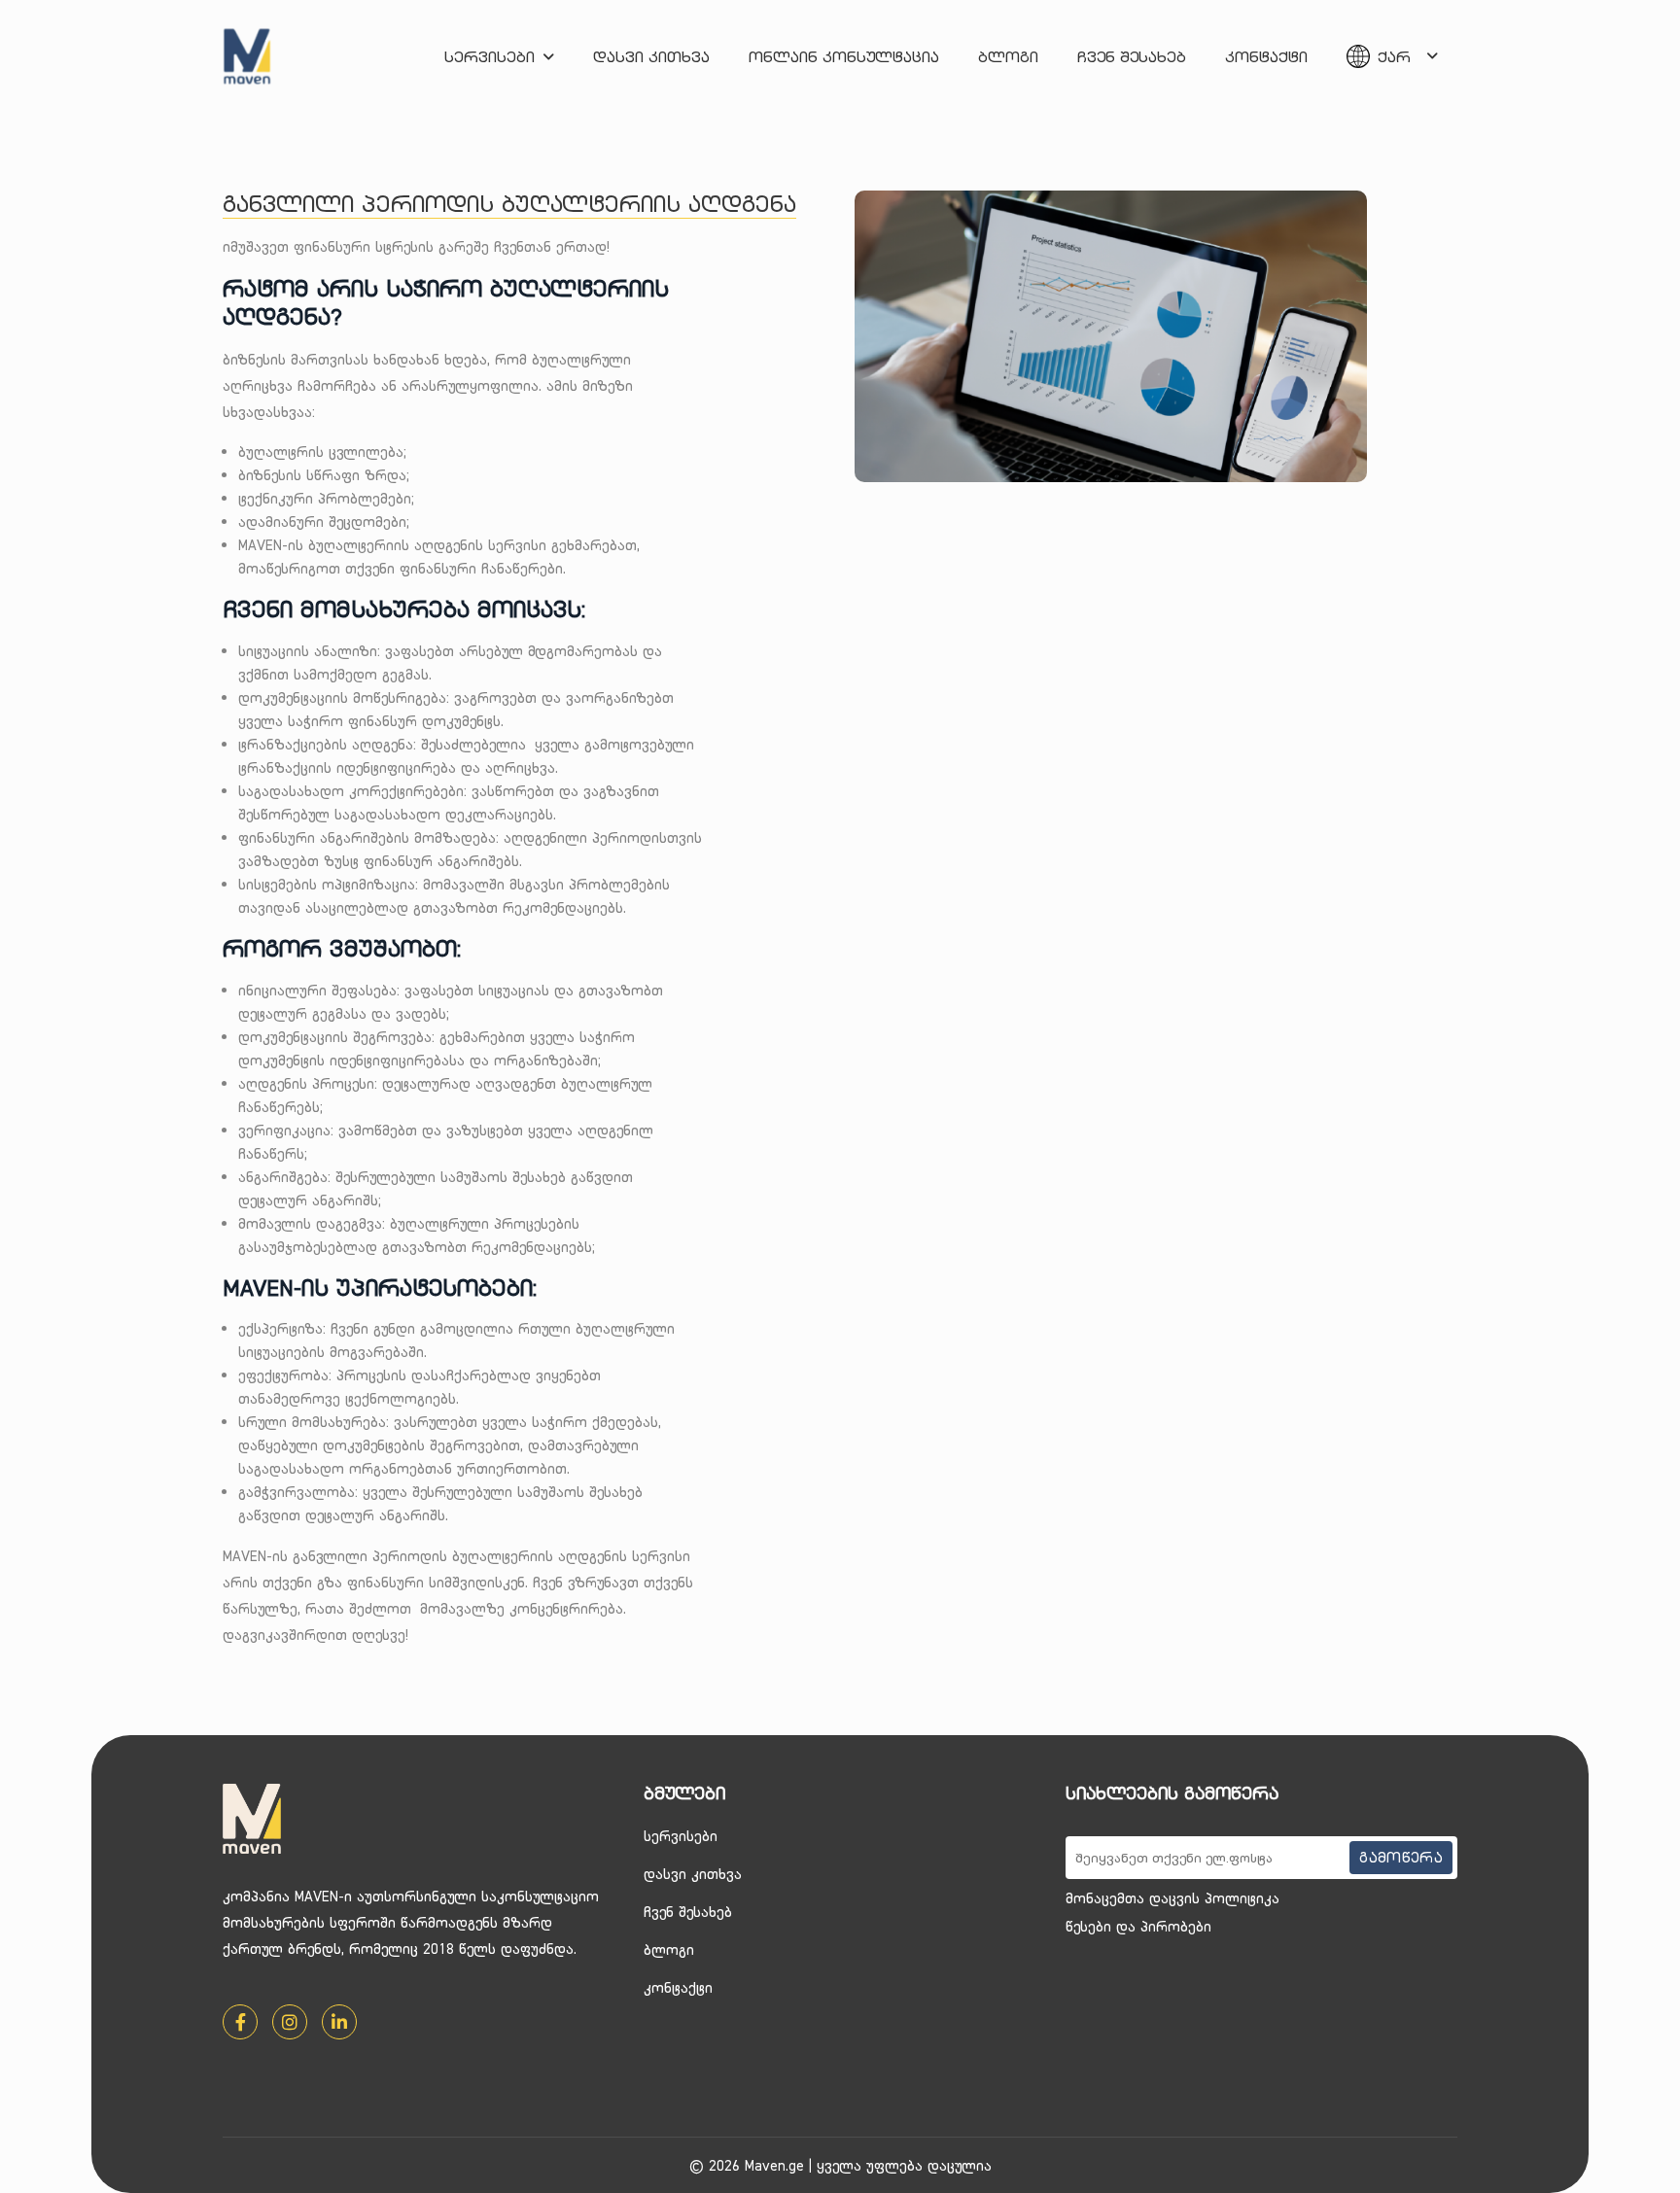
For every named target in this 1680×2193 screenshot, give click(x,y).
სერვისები (490, 56)
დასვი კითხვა (651, 56)
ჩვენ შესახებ (1132, 56)
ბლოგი (1008, 56)
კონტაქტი (1266, 56)
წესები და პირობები (1138, 1926)
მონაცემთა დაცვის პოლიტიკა (1172, 1898)
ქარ (1394, 56)
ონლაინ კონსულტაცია (844, 56)
